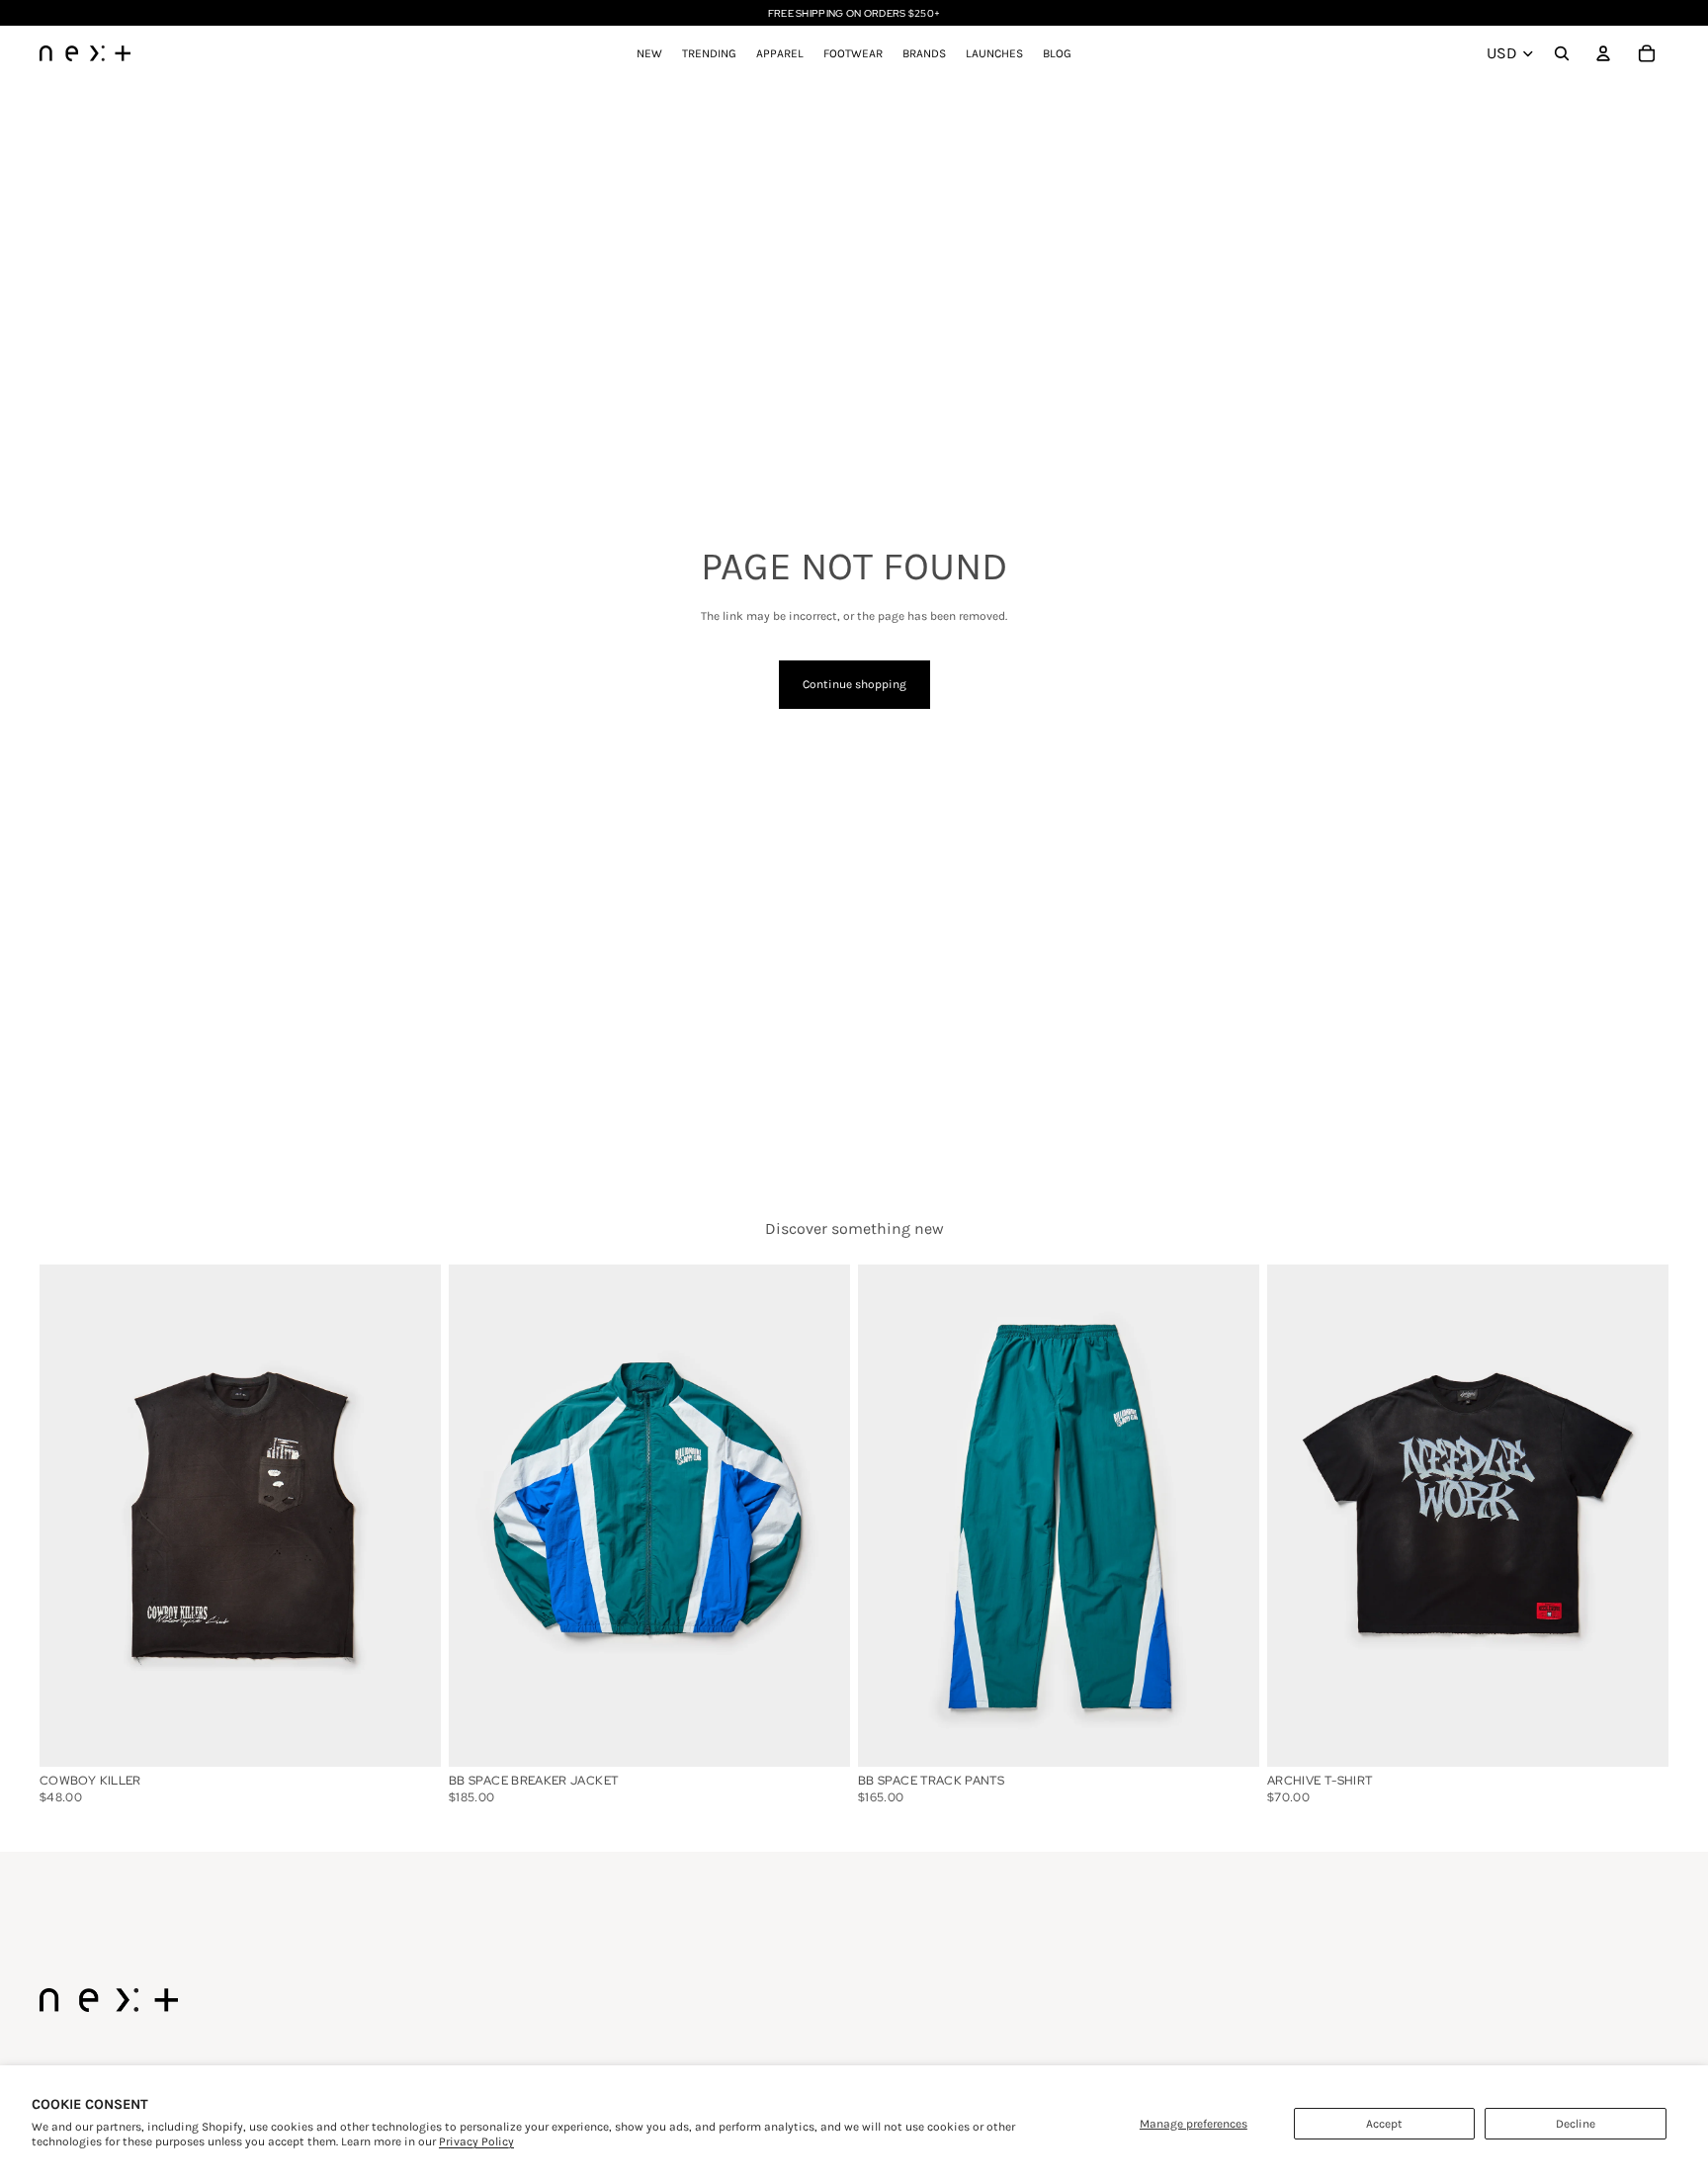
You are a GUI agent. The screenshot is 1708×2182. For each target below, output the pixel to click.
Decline (1576, 2124)
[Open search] (1562, 53)
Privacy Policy (476, 2141)
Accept (1384, 2124)
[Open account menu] (1603, 53)
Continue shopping (854, 684)
